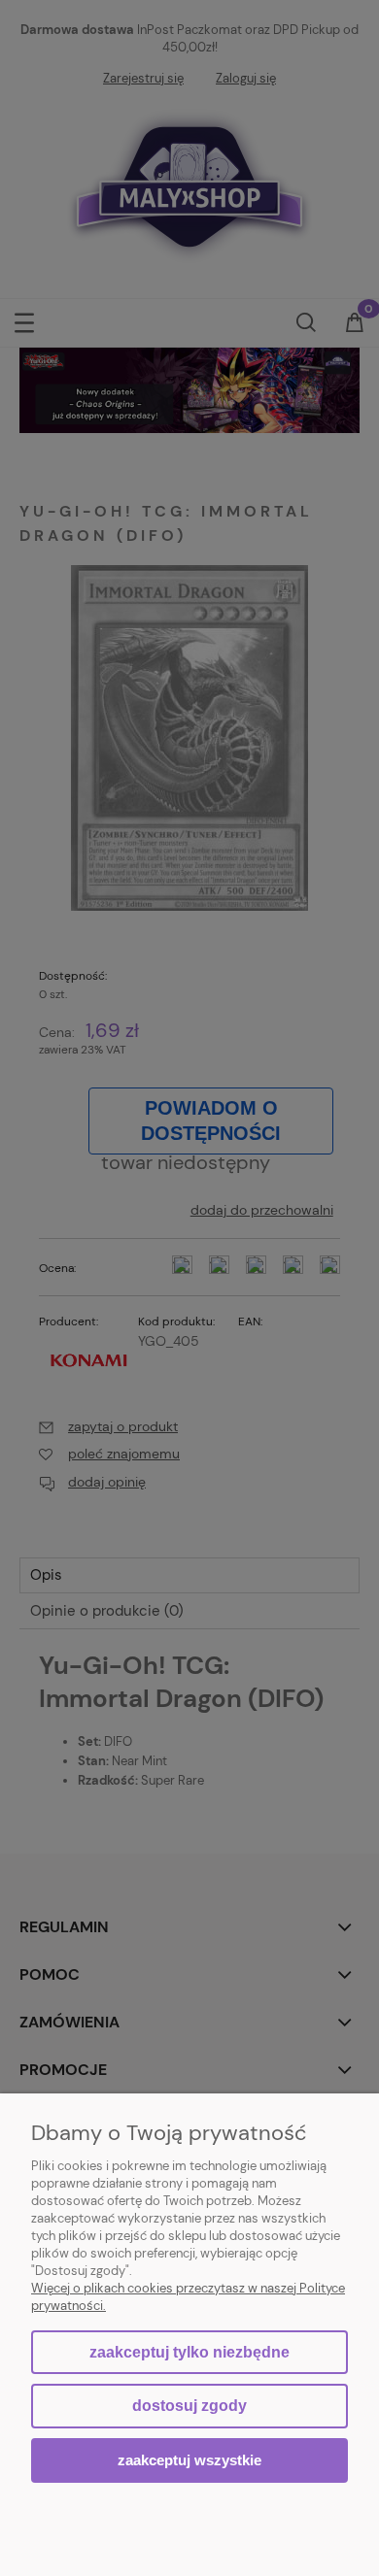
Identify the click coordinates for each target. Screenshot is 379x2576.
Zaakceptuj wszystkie (189, 2460)
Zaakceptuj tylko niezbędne (189, 2352)
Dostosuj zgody (189, 2406)
